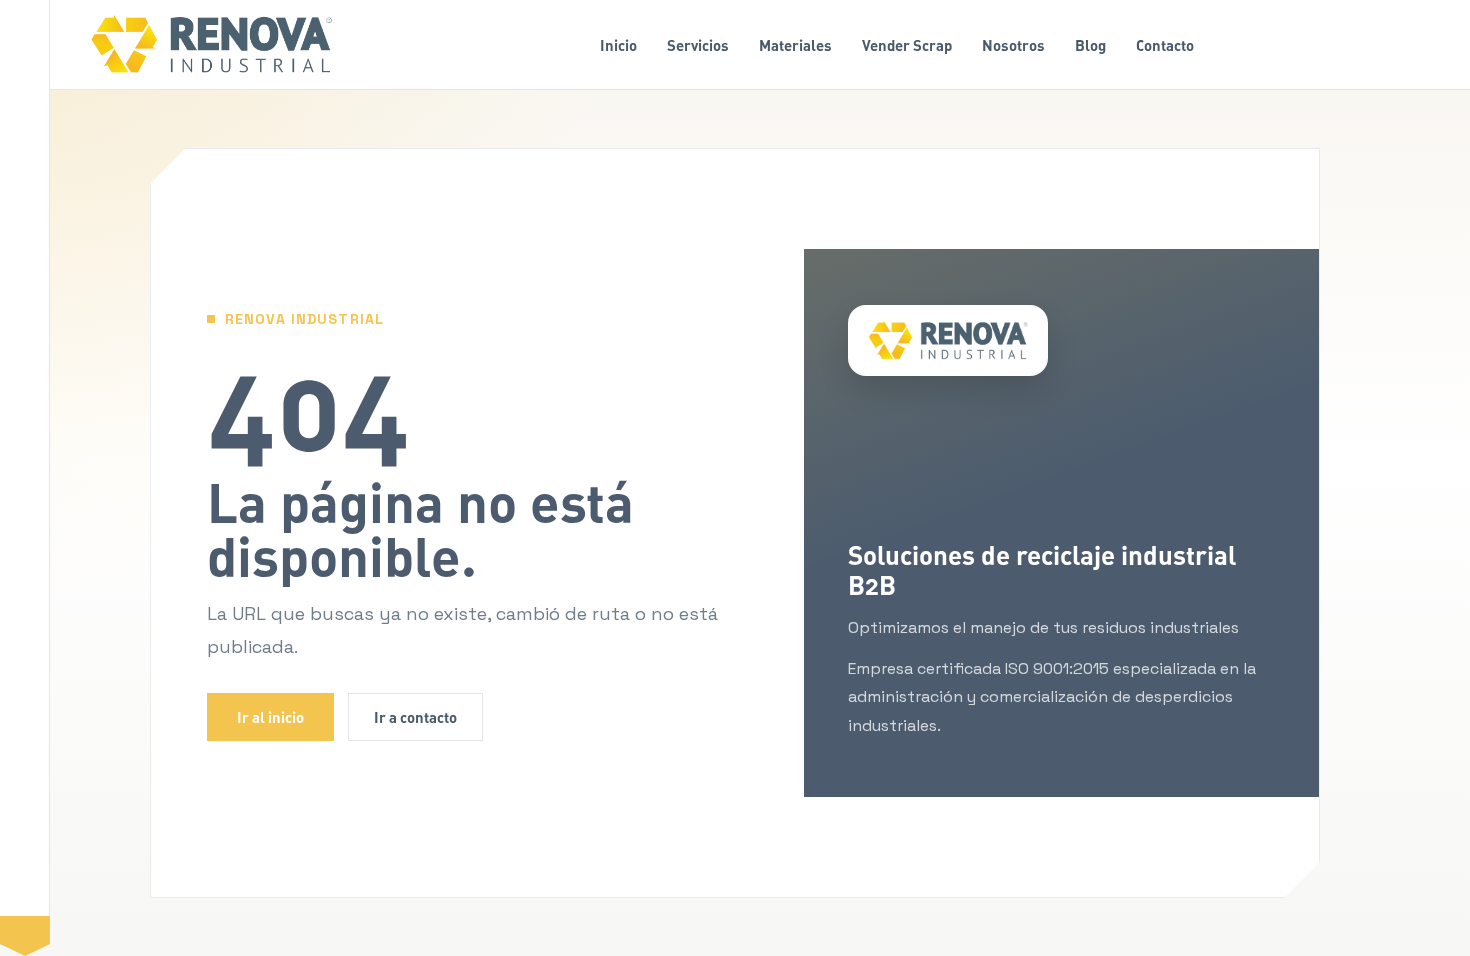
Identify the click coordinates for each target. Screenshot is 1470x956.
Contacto (1165, 45)
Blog (1090, 45)
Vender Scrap (907, 45)
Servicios (698, 45)
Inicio (618, 45)
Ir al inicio (270, 717)
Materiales (795, 45)
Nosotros (1013, 45)
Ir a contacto (415, 717)
